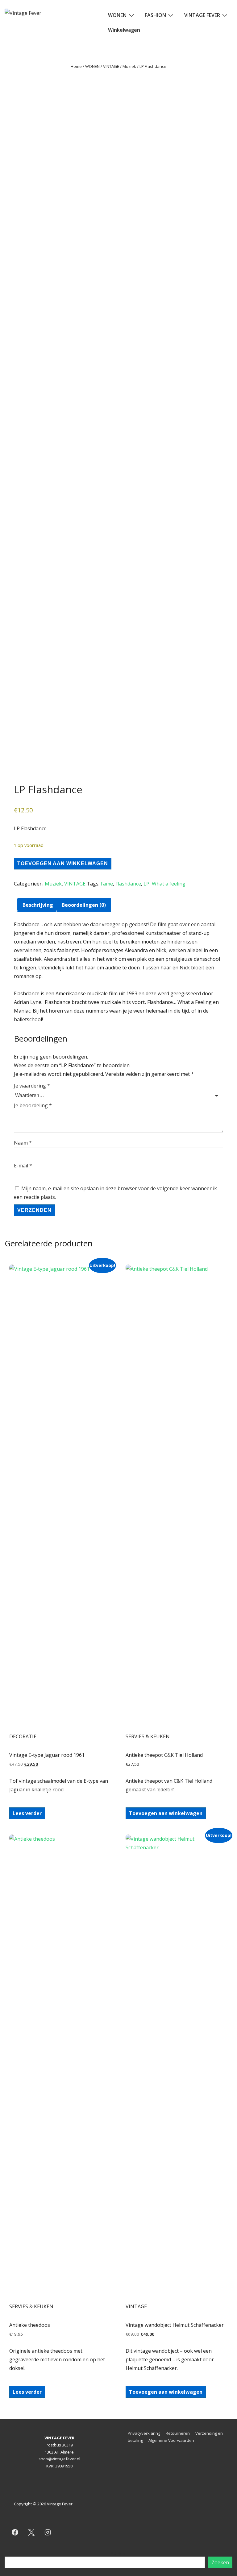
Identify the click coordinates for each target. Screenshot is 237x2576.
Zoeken (119, 2553)
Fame (107, 884)
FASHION (155, 15)
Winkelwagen (124, 30)
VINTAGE (111, 66)
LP (146, 884)
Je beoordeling (33, 1105)
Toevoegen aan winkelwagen (63, 863)
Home (76, 66)
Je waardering (32, 1086)
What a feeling (169, 884)
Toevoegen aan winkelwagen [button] (166, 1813)
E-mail (23, 1166)
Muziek (129, 66)
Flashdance (128, 884)
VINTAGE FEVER (202, 15)
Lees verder (27, 1813)
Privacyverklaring (144, 2433)
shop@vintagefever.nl (59, 2459)
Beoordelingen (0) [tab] (84, 905)
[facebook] (15, 2533)
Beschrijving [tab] (38, 905)
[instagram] (48, 2533)
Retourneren (178, 2433)
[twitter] (31, 2533)
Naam (23, 1143)
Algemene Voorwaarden (171, 2440)
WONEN (117, 15)
